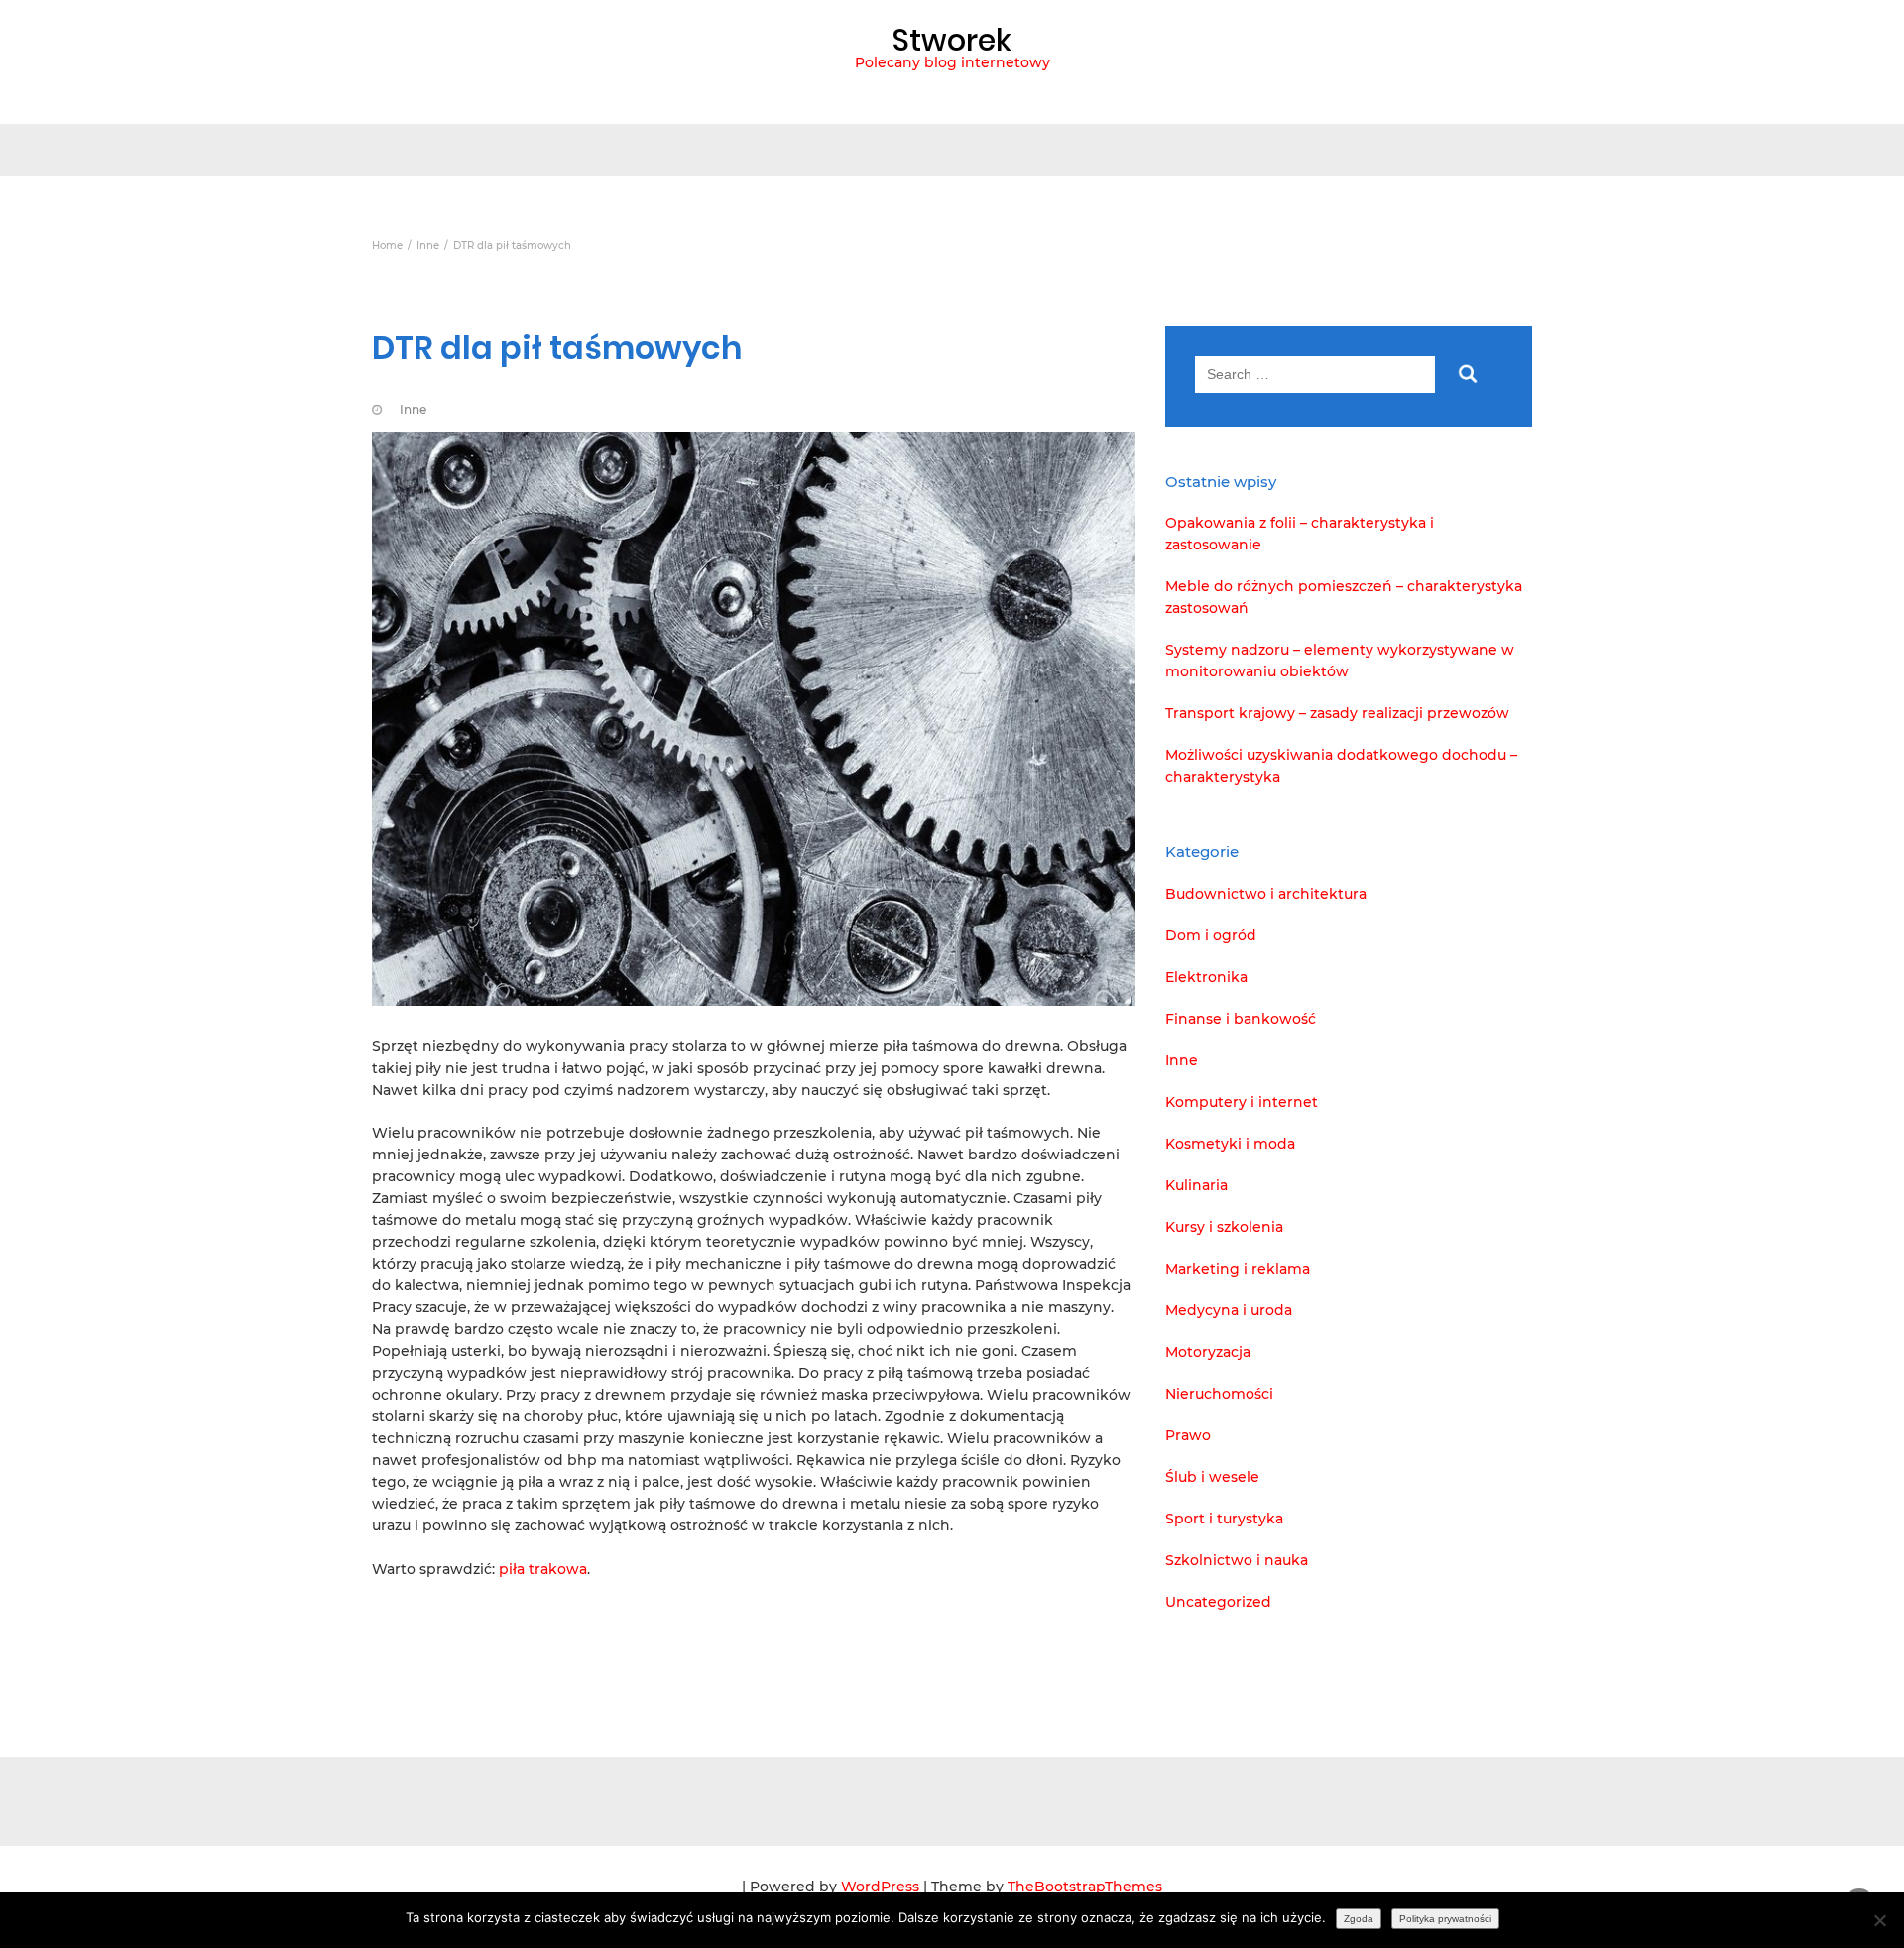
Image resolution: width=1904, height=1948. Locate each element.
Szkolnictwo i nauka (1237, 1560)
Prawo (1188, 1435)
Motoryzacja (1208, 1352)
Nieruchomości (1219, 1394)
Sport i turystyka (1224, 1519)
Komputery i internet (1242, 1102)
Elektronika (1206, 977)
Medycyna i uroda (1229, 1310)
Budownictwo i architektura (1266, 894)
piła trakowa (543, 1569)
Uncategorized (1218, 1602)
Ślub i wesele (1212, 1477)
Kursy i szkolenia (1224, 1227)
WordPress (880, 1887)
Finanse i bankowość (1241, 1019)
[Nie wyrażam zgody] (1879, 1920)
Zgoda (1359, 1919)
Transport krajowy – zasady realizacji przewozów (1337, 713)
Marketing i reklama (1238, 1269)
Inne (413, 409)
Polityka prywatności (1445, 1919)
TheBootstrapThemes (1085, 1887)
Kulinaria (1196, 1185)
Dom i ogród (1211, 935)
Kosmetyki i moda (1230, 1144)
